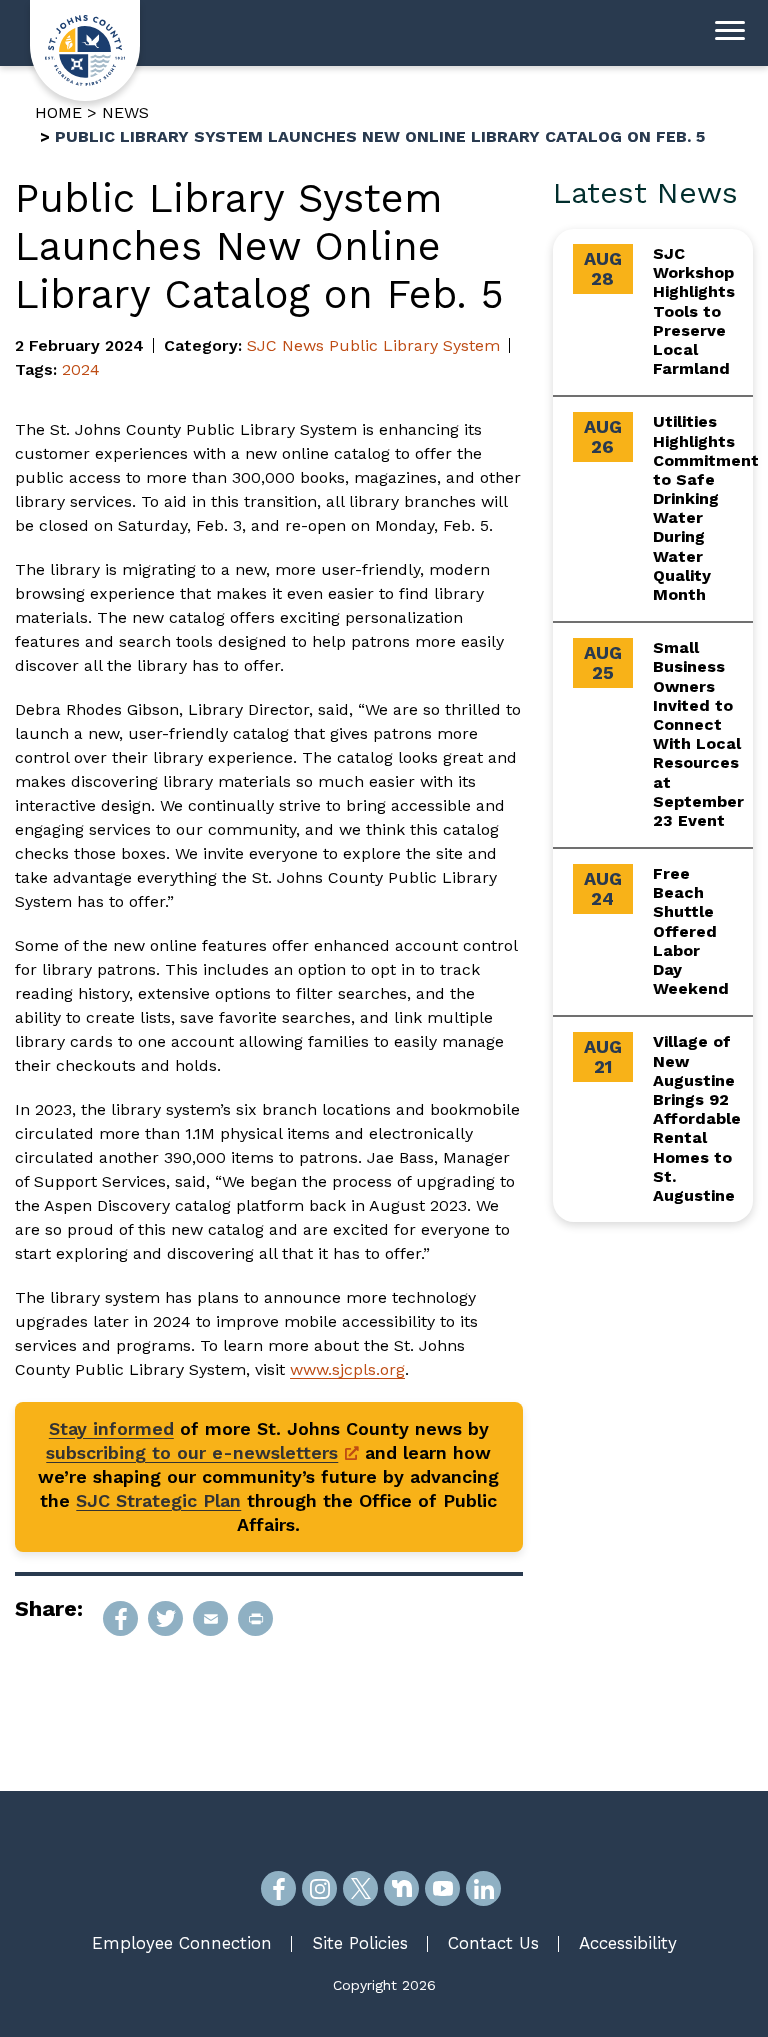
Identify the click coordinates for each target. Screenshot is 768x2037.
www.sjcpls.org (347, 1369)
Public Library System (414, 345)
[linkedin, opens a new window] (483, 1888)
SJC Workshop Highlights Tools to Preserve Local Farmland (694, 311)
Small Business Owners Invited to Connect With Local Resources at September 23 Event (698, 734)
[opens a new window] (120, 1618)
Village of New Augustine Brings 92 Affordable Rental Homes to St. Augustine (697, 1118)
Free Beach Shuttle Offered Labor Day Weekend (691, 931)
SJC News (285, 345)
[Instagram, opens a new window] (319, 1888)
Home (58, 112)
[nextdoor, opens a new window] (401, 1888)
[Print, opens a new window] (255, 1618)
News (125, 112)
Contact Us (493, 1943)
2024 (81, 369)
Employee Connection (182, 1943)
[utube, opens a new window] (442, 1888)
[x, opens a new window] (360, 1888)
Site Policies (360, 1943)
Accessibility (628, 1943)
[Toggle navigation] (730, 33)
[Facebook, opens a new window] (278, 1888)
